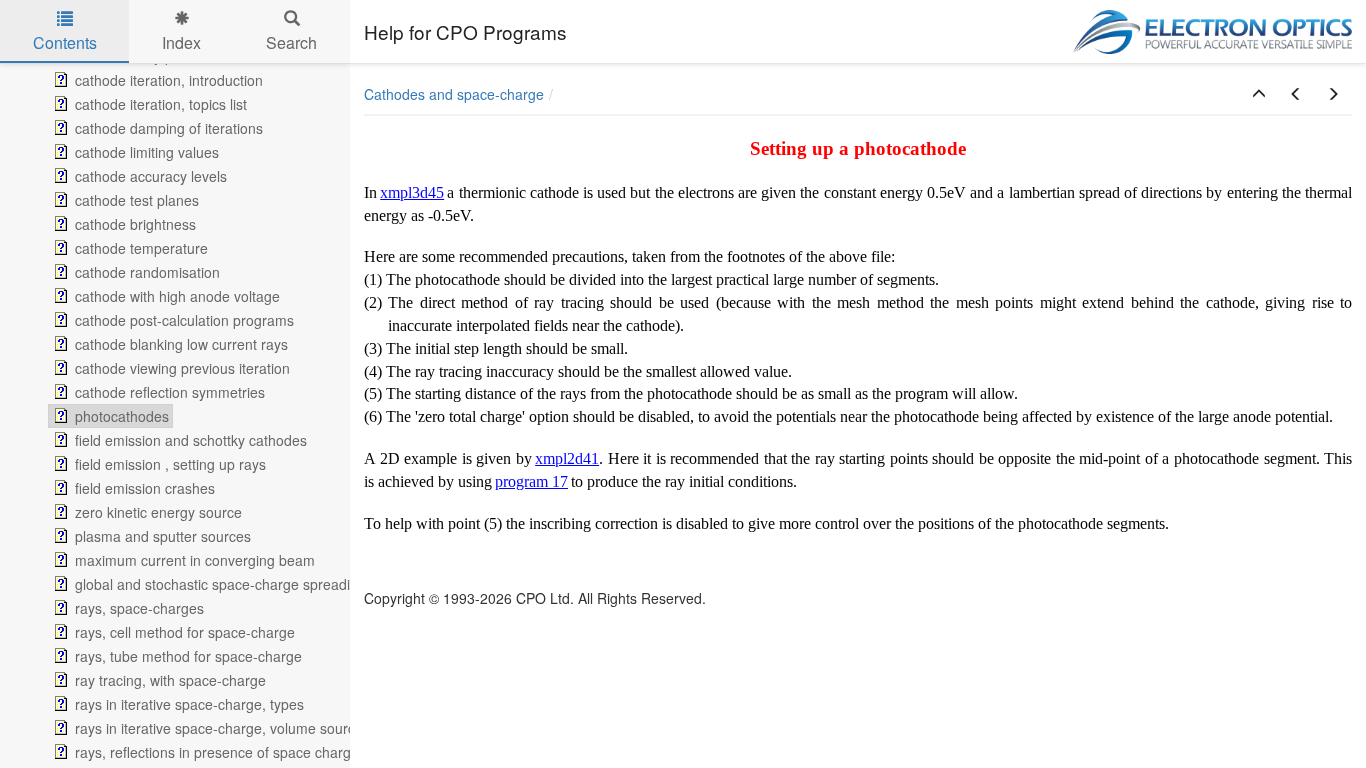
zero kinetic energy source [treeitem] (158, 512)
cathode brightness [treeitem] (135, 224)
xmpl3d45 (412, 192)
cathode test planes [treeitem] (137, 200)
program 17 (531, 481)
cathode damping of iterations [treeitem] (169, 128)
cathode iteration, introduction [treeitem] (169, 80)
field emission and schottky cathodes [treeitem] (191, 440)
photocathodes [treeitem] (122, 416)
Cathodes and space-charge (454, 94)
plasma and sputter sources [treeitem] (163, 536)
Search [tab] (291, 42)
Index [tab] (181, 42)
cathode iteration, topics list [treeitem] (161, 104)
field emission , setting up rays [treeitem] (170, 464)
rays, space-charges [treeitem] (139, 608)
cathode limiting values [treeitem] (147, 152)
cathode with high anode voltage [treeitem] (177, 296)
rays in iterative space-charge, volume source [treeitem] (219, 728)
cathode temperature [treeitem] (141, 248)
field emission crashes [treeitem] (145, 488)
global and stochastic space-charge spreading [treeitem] (220, 584)
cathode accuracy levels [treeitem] (151, 176)
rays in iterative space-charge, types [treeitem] (189, 704)
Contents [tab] (65, 42)
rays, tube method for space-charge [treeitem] (188, 656)
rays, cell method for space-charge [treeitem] (185, 632)
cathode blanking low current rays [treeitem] (181, 344)
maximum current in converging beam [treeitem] (195, 560)
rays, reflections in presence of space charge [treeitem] (217, 752)
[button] (1259, 94)
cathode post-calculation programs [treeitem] (184, 320)
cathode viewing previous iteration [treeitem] (182, 368)
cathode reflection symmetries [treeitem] (170, 392)
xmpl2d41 (567, 458)
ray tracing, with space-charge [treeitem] (170, 680)
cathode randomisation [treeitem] (147, 272)
